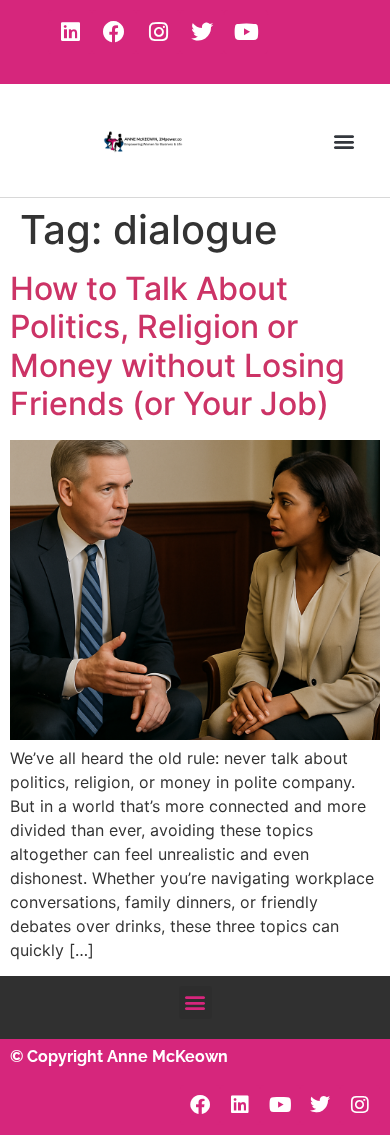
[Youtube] (246, 32)
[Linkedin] (70, 32)
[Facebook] (114, 32)
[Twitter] (202, 32)
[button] (343, 140)
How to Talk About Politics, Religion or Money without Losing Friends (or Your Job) (177, 346)
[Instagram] (158, 32)
